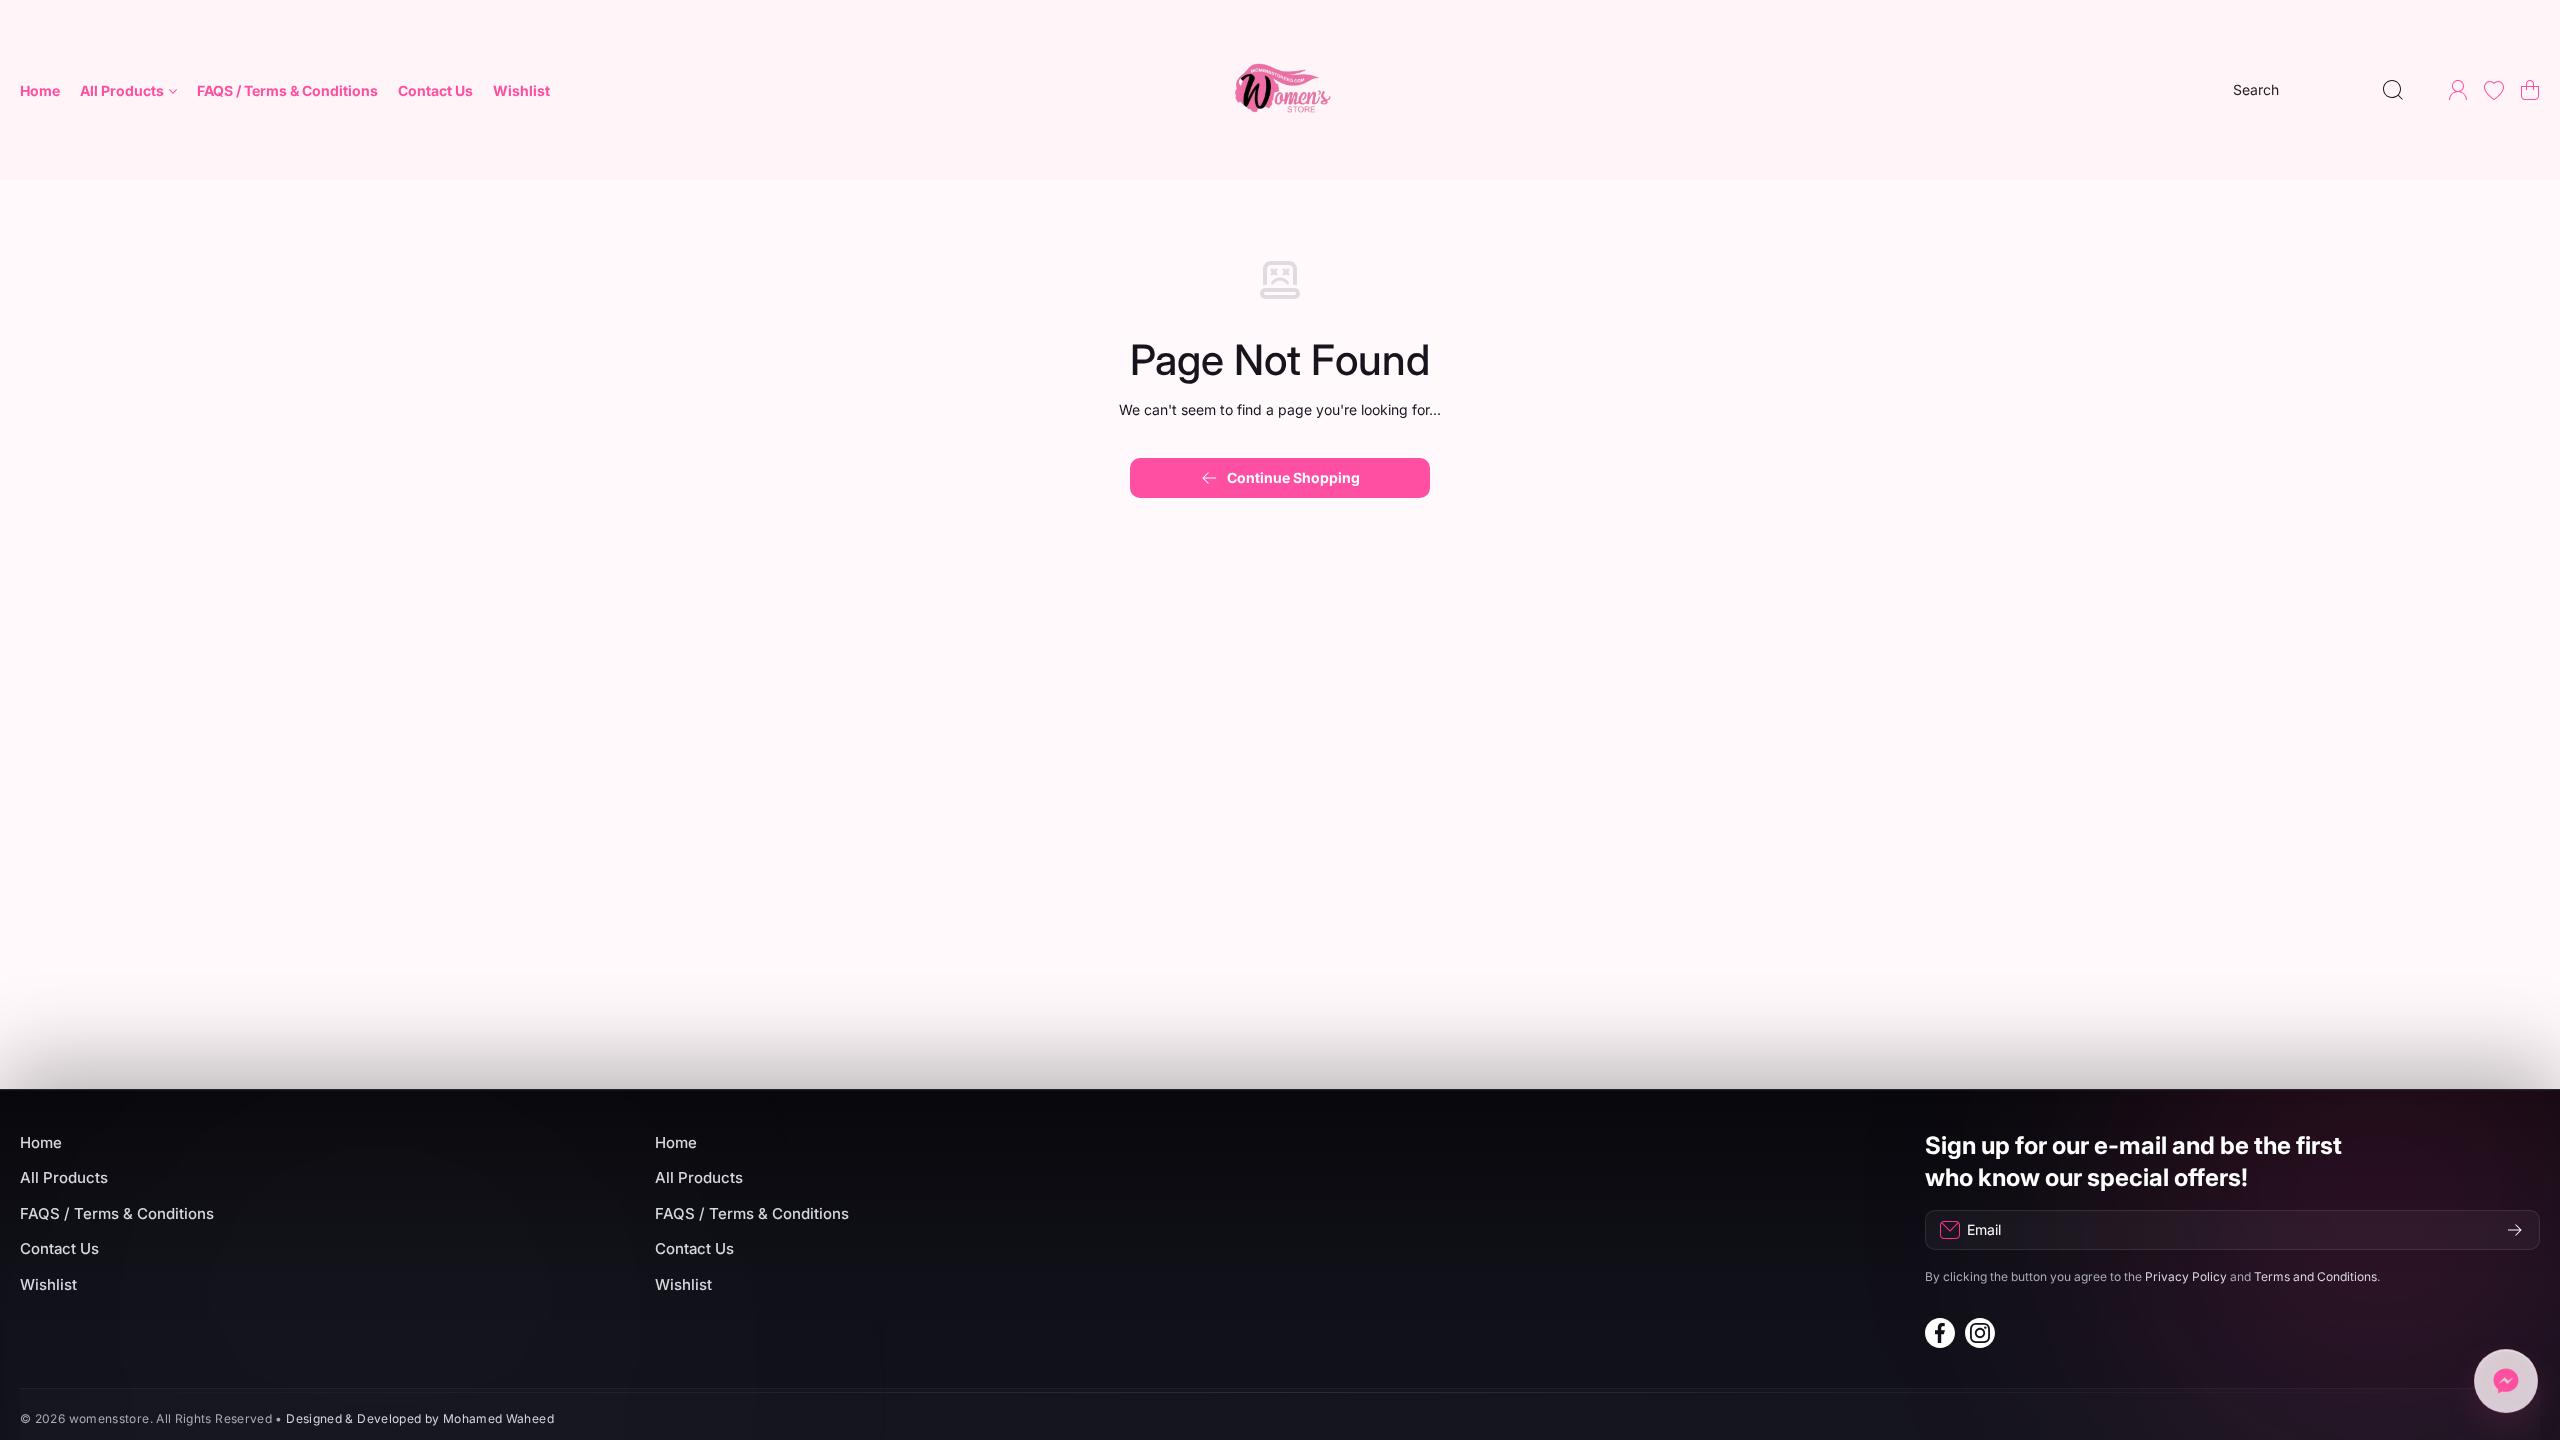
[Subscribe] (2515, 1230)
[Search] (2393, 90)
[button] (2530, 90)
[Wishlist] (2494, 90)
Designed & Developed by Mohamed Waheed (420, 1418)
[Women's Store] (1280, 90)
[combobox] (2318, 90)
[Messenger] (2506, 1383)
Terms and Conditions (2315, 1276)
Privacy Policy (2186, 1276)
